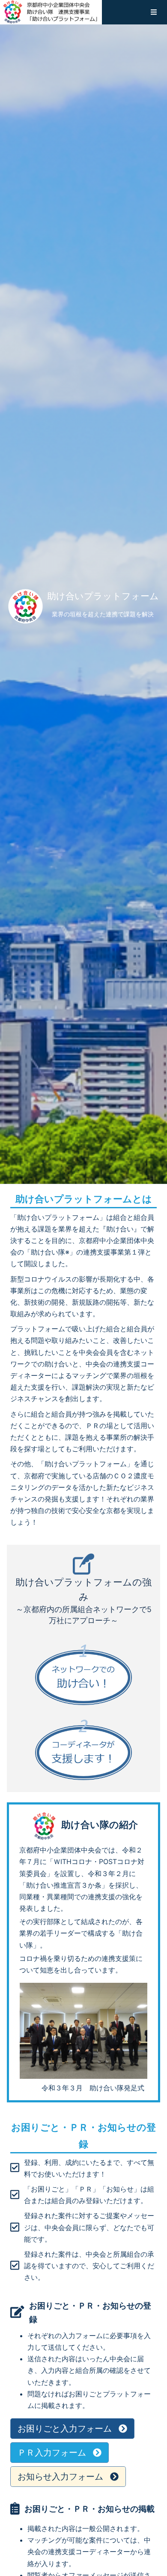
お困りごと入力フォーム (65, 2429)
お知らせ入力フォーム (60, 2477)
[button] (154, 12)
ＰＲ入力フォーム (52, 2453)
